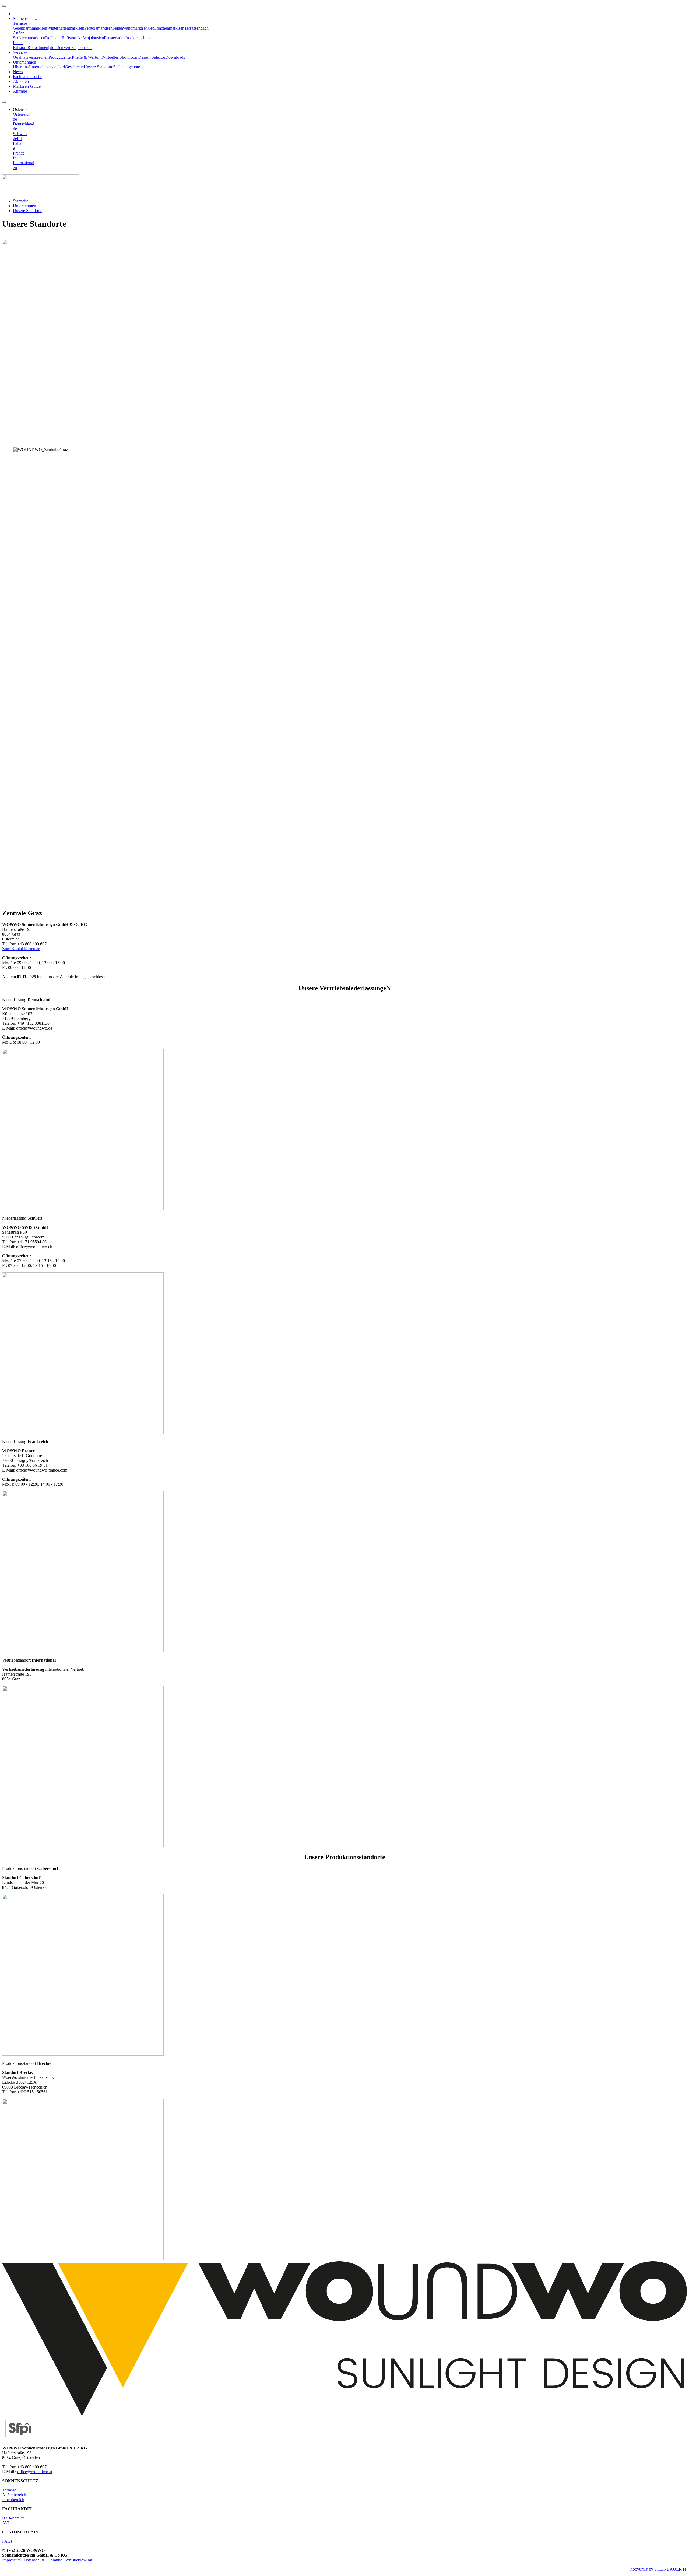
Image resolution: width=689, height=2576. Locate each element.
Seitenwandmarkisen (130, 28)
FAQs (7, 2541)
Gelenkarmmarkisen (30, 28)
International (24, 163)
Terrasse (9, 2490)
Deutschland (24, 124)
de (15, 119)
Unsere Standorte (98, 67)
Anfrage (20, 91)
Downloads (175, 57)
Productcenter (60, 57)
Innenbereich (13, 2500)
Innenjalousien (51, 48)
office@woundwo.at (35, 2472)
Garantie (55, 2560)
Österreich (22, 114)
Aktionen (21, 81)
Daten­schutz (34, 2560)
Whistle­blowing (79, 2560)
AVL (6, 2523)
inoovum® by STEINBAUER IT (658, 2569)
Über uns (21, 67)
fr (18, 138)
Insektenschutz (138, 38)
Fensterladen (115, 38)
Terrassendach (196, 28)
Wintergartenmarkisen (66, 28)
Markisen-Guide (27, 86)
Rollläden (53, 38)
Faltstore (20, 48)
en (15, 168)
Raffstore (69, 38)
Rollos (33, 48)
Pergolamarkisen (98, 28)
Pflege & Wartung (87, 57)
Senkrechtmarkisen (29, 38)
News (18, 72)
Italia (17, 143)
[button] (22, 109)
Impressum (11, 2560)
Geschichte (74, 67)
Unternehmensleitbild (47, 67)
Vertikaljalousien (77, 48)
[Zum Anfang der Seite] (4, 6)
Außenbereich (14, 2495)
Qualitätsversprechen (31, 57)
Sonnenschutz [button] (25, 18)
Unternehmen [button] (24, 62)
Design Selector (152, 57)
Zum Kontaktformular (21, 949)
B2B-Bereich (13, 2518)
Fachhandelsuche (28, 77)
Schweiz (20, 134)
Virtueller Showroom (120, 57)
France (19, 153)
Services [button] (20, 52)
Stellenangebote (126, 67)
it (21, 138)
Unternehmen (24, 206)
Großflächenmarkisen (166, 28)
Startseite (21, 201)
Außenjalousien (91, 38)
